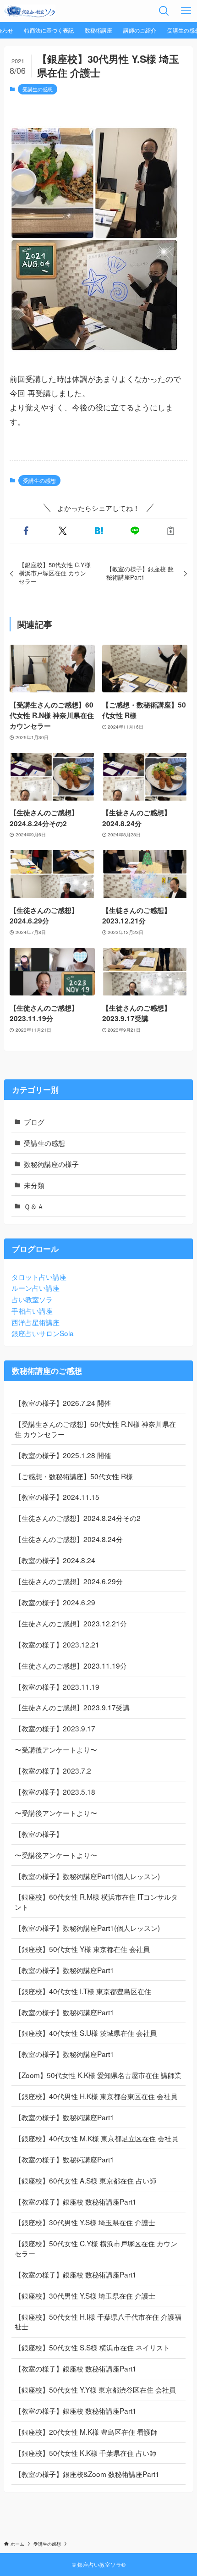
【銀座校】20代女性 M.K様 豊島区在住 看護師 (86, 2432)
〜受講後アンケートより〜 (56, 1749)
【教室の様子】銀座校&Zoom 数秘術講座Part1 (87, 2474)
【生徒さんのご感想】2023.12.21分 (71, 1623)
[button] (26, 531)
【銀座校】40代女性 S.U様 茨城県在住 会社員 (86, 2033)
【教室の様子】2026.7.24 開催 (63, 1403)
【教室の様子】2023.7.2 (53, 1770)
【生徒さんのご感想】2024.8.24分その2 (78, 1518)
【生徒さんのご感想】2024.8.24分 (69, 1539)
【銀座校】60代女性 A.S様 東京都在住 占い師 (85, 2180)
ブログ (34, 1122)
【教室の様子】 (39, 1834)
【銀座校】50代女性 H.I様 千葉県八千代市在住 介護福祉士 (98, 2322)
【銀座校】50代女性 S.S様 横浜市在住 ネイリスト (92, 2347)
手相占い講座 (32, 1310)
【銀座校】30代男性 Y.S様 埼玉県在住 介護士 (85, 2222)
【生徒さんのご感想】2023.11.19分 (71, 1665)
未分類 (34, 1185)
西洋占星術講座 (36, 1322)
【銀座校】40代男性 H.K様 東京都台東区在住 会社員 (96, 2096)
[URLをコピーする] (171, 531)
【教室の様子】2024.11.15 (57, 1497)
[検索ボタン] (164, 11)
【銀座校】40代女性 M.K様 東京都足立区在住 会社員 (96, 2138)
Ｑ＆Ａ (34, 1206)
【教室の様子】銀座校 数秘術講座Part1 (76, 2201)
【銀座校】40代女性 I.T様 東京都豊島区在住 (83, 1991)
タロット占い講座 (39, 1277)
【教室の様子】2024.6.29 (55, 1602)
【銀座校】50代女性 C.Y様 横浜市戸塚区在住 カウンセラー (96, 2248)
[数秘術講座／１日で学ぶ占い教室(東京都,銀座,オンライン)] (30, 11)
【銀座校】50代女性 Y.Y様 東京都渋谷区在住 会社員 (95, 2389)
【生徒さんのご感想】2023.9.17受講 (72, 1707)
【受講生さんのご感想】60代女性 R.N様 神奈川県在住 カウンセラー (95, 1429)
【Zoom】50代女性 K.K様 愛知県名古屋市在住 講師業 (98, 2075)
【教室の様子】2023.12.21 (57, 1644)
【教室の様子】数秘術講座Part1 (64, 1970)
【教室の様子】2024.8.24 (55, 1560)
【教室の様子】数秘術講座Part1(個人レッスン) (87, 1876)
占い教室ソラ (32, 1299)
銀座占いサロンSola (43, 1333)
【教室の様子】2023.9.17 (55, 1728)
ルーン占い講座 (36, 1288)
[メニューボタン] (186, 11)
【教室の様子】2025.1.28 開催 (63, 1455)
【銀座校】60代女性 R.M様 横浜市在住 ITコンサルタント (96, 1902)
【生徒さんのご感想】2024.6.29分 (69, 1581)
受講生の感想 (38, 89)
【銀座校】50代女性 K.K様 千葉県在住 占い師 (85, 2453)
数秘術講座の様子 (51, 1164)
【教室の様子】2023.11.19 (57, 1686)
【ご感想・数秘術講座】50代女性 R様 (74, 1476)
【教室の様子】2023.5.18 (55, 1791)
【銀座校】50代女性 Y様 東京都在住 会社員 (82, 1949)
